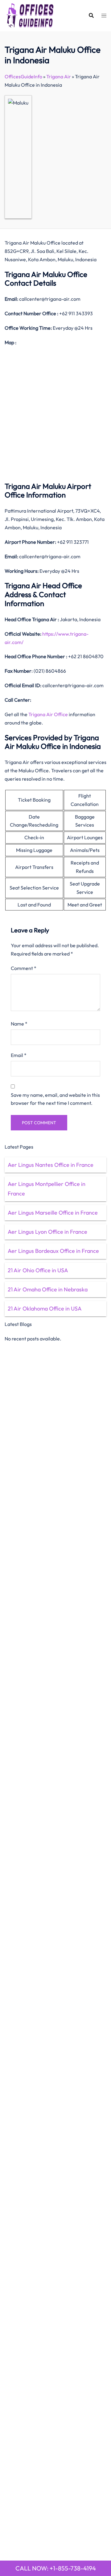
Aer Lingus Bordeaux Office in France (53, 1251)
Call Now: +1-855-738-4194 (56, 2568)
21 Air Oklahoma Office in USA (45, 1309)
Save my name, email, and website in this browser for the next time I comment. (55, 1099)
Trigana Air (59, 76)
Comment (24, 968)
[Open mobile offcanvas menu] (104, 16)
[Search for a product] (91, 15)
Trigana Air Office (48, 714)
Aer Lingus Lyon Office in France (47, 1232)
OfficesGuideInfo (23, 76)
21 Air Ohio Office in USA (38, 1270)
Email (19, 1055)
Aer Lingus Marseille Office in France (53, 1213)
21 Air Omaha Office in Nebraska (48, 1289)
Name (19, 1024)
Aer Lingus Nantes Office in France (51, 1165)
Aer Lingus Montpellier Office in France (47, 1189)
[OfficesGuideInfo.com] (30, 15)
